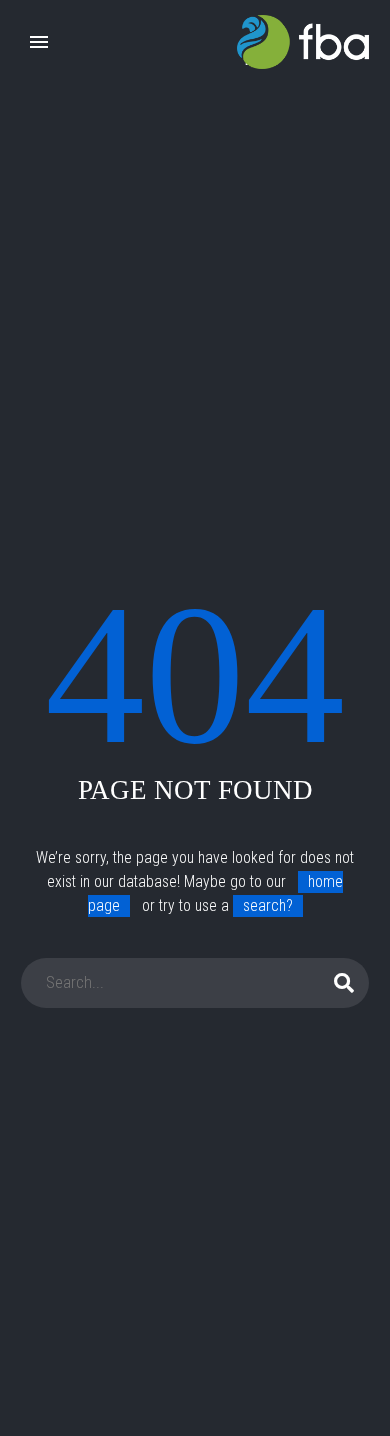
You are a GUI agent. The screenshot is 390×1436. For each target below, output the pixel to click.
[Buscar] (345, 983)
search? (268, 906)
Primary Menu (39, 42)
